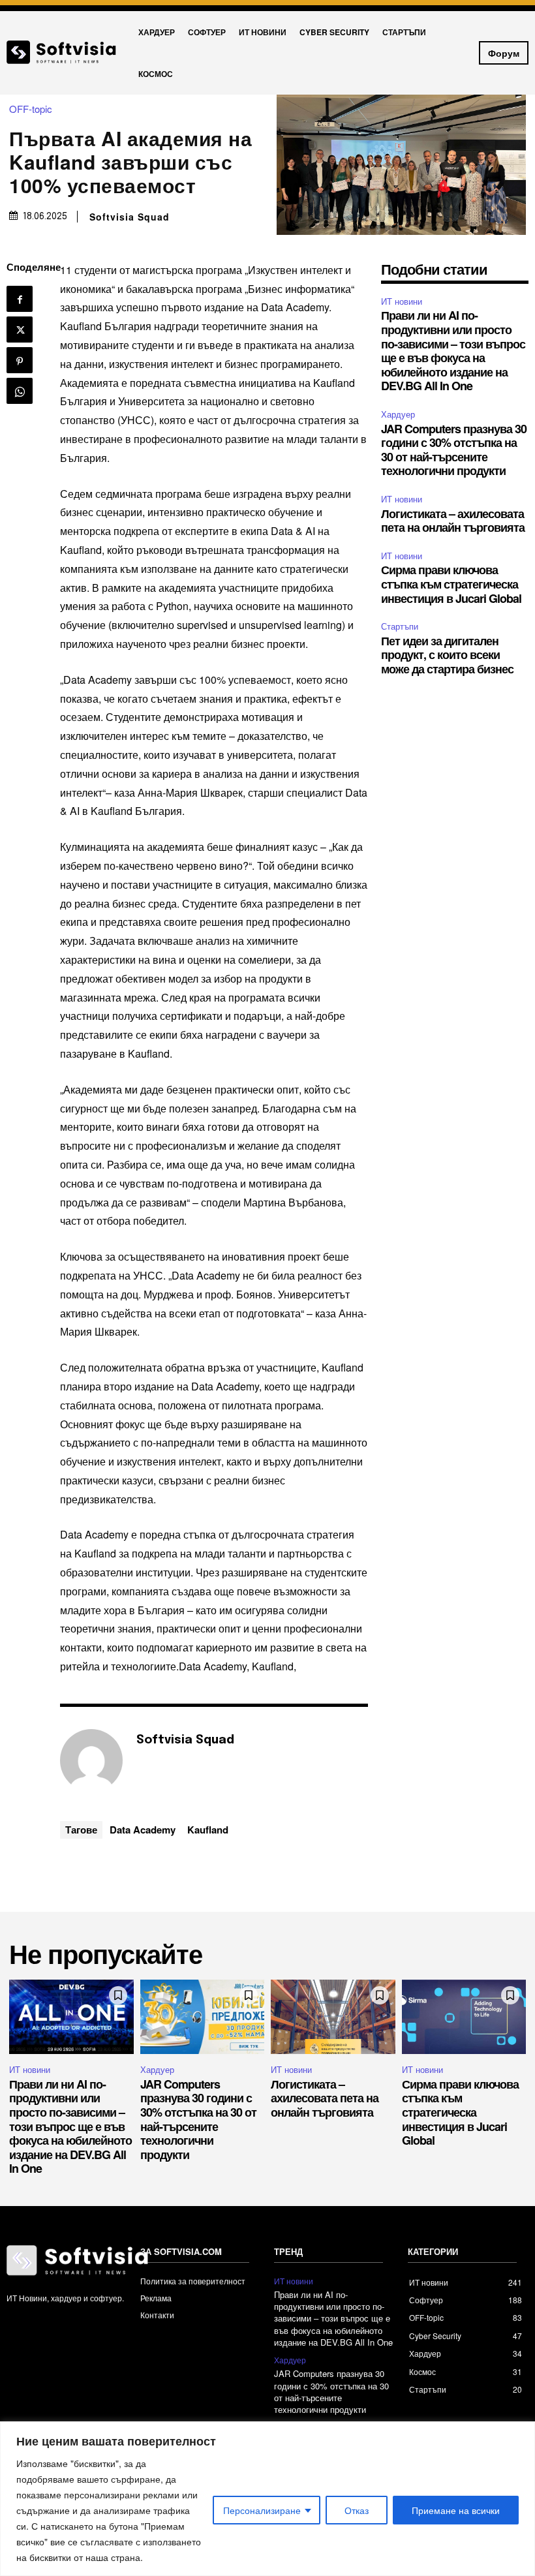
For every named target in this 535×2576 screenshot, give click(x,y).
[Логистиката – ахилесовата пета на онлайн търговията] (333, 2017)
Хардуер (398, 414)
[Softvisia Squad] (91, 1760)
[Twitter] (20, 330)
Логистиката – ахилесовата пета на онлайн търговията (453, 521)
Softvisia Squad (130, 217)
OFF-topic (31, 109)
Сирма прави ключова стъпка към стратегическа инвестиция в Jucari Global (451, 584)
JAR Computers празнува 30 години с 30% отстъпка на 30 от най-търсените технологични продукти (454, 450)
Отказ (357, 2510)
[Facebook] (20, 299)
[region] (267, 2499)
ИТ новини (402, 301)
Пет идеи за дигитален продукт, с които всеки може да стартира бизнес (447, 655)
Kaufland (208, 1830)
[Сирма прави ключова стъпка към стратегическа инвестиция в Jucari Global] (464, 2017)
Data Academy (143, 1830)
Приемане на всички (456, 2510)
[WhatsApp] (20, 391)
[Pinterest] (20, 360)
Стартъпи (400, 626)
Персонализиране (262, 2510)
